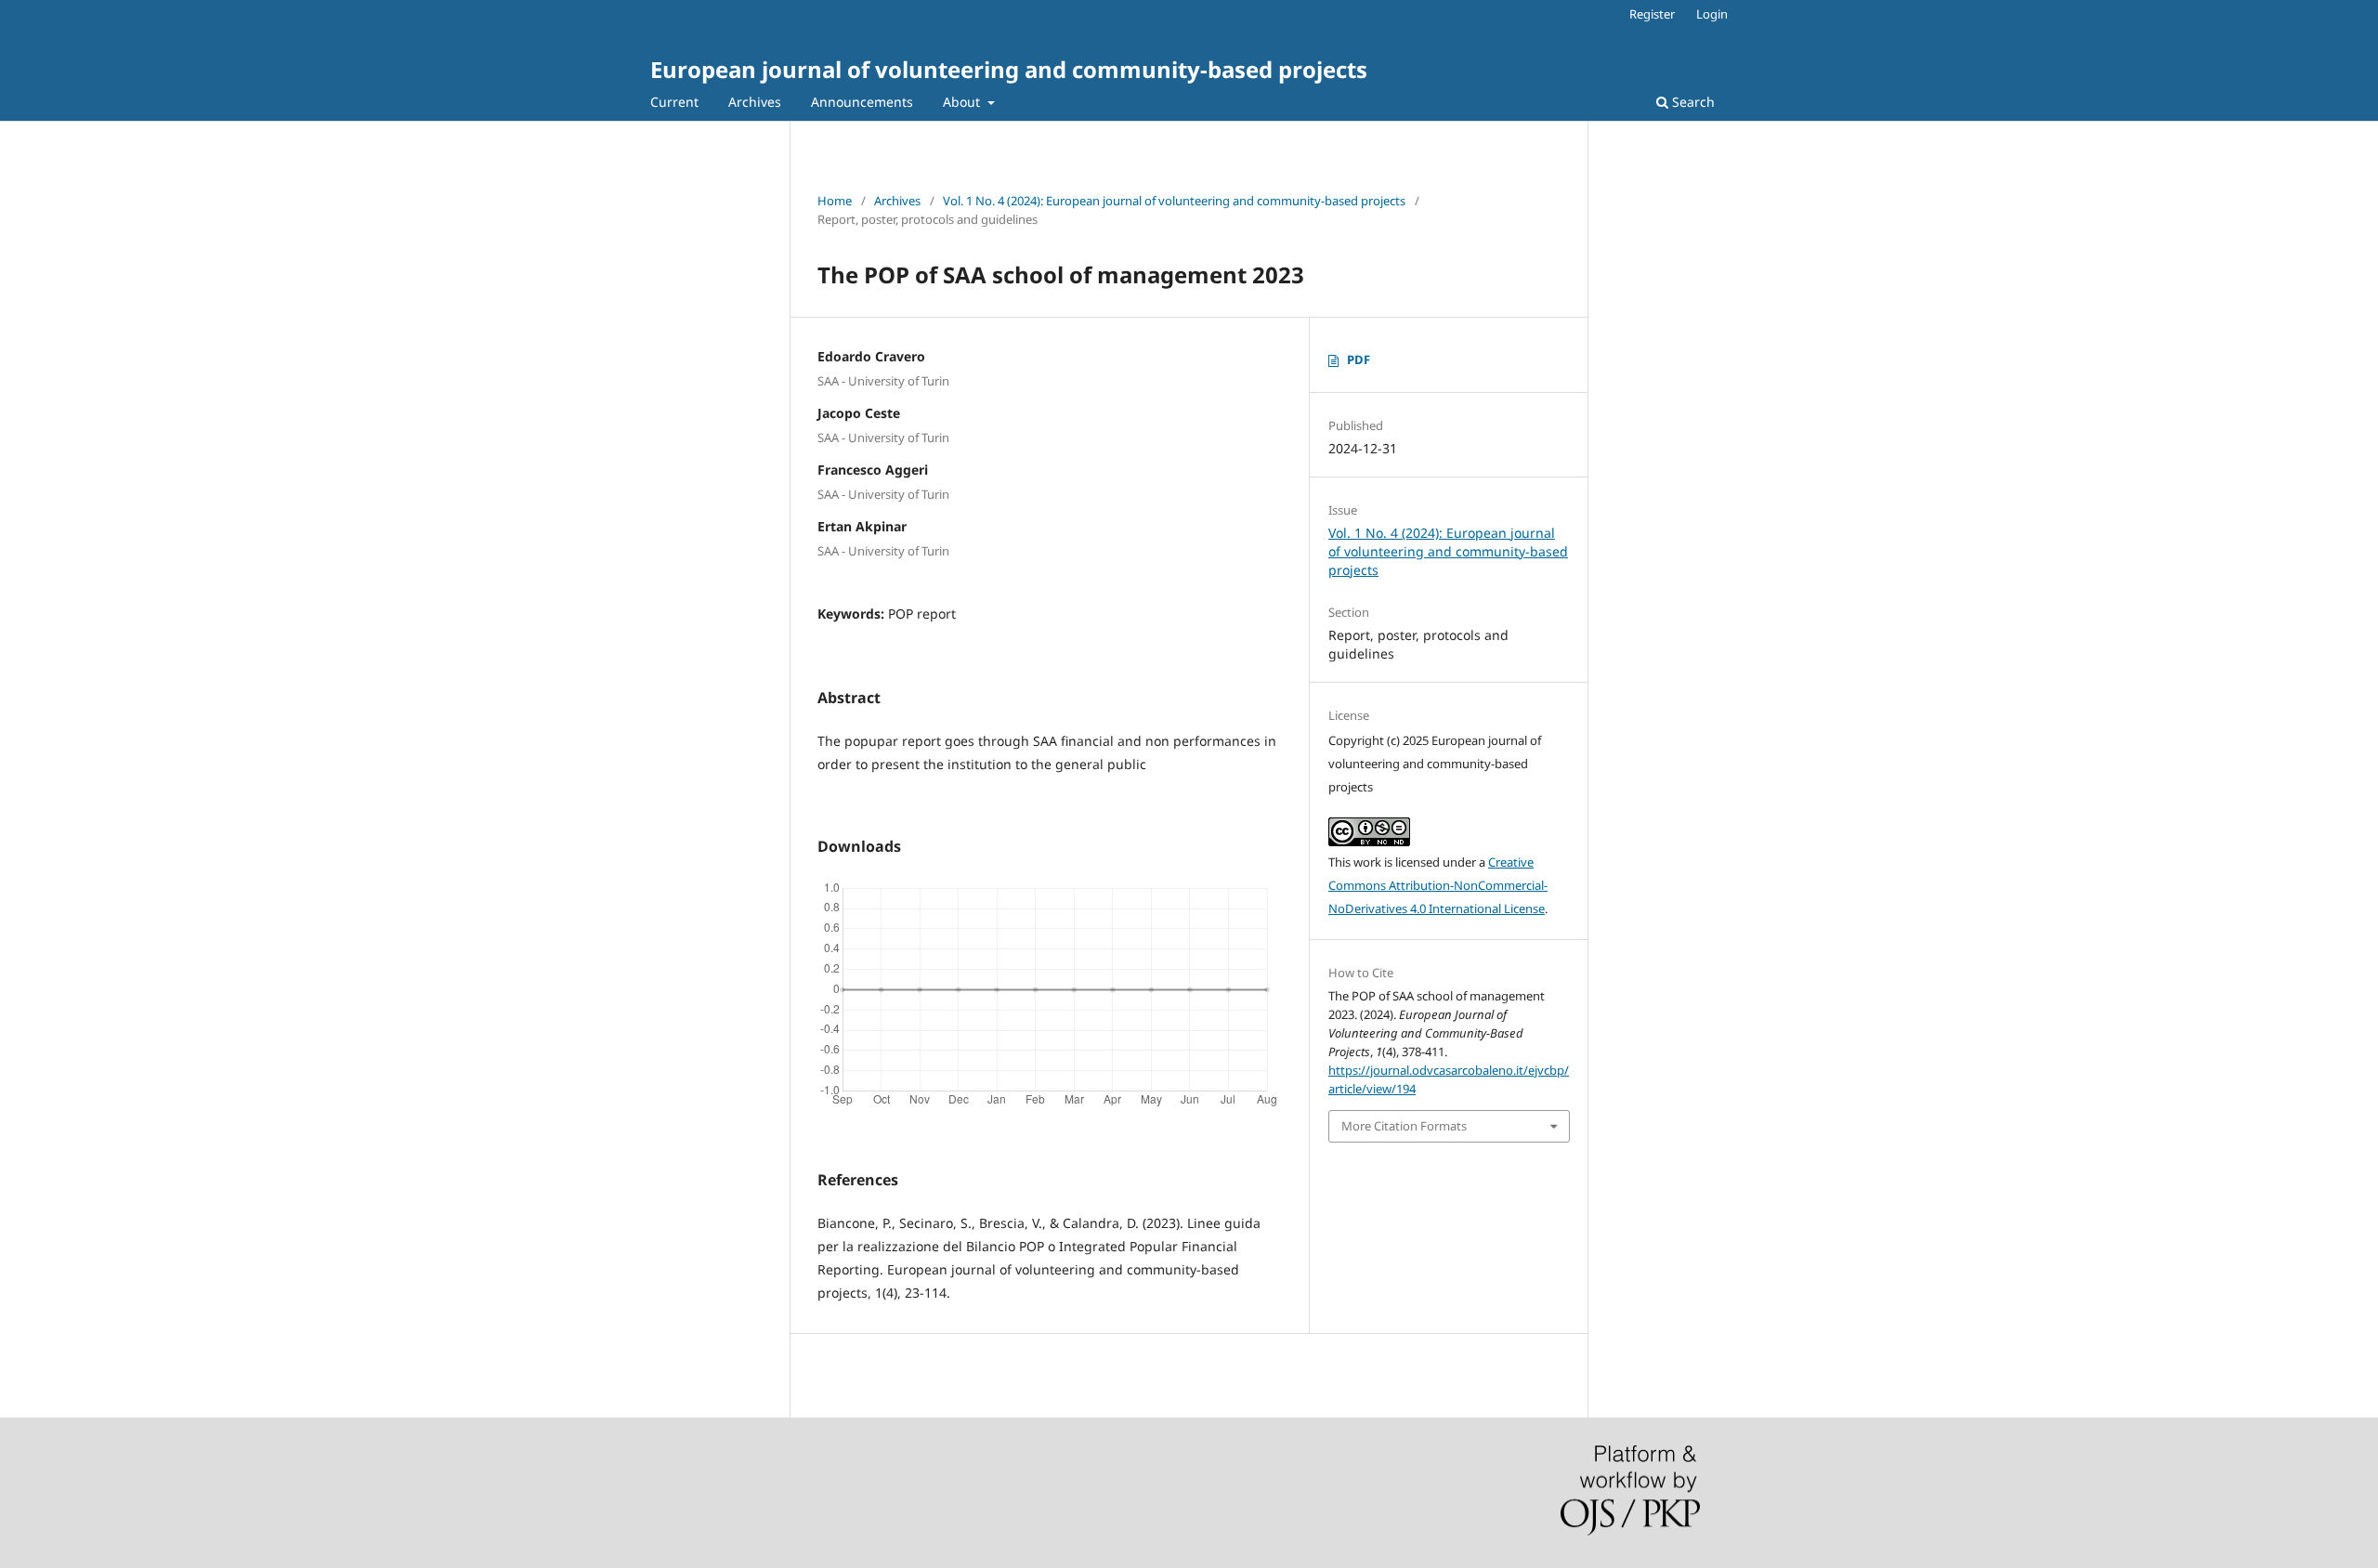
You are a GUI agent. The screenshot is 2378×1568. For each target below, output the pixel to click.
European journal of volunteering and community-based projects (1009, 69)
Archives (755, 102)
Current (674, 102)
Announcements (862, 102)
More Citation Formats (1404, 1126)
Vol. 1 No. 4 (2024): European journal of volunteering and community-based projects (1174, 201)
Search (1692, 102)
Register (1652, 14)
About (963, 102)
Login (1712, 14)
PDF (1359, 359)
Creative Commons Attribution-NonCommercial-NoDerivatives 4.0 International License (1438, 885)
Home (835, 201)
